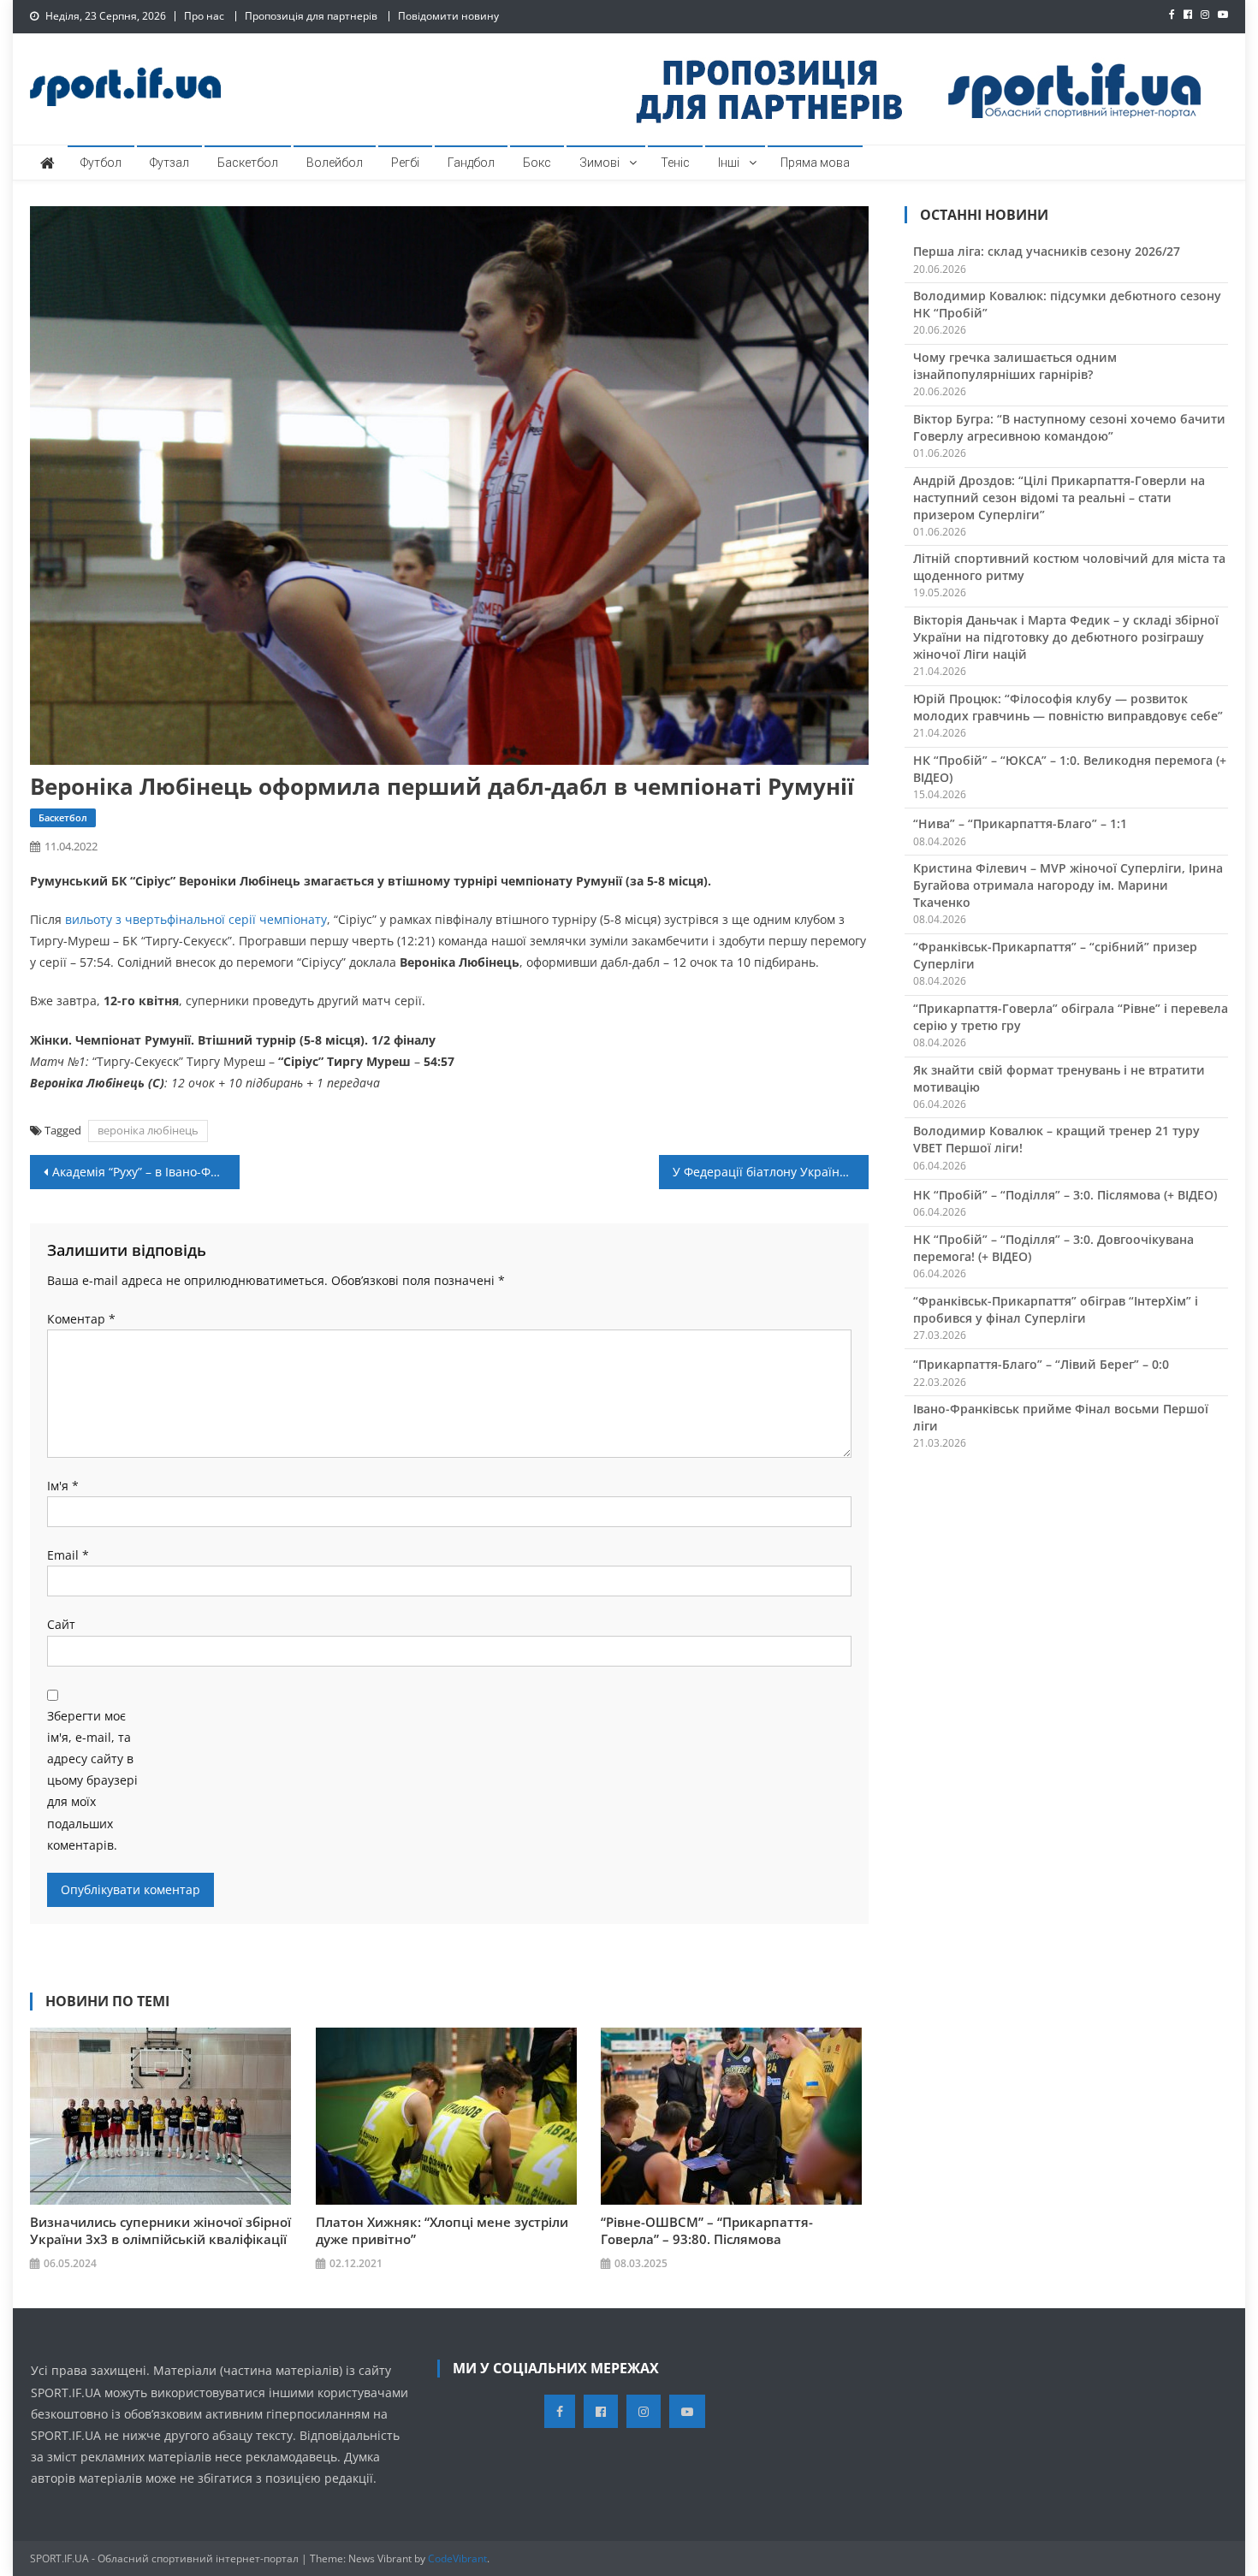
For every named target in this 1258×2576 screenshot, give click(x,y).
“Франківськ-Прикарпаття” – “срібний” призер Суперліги (1055, 955)
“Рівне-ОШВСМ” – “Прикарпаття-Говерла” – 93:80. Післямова (707, 2230)
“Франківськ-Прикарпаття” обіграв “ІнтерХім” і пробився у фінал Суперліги (1056, 1309)
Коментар (81, 1319)
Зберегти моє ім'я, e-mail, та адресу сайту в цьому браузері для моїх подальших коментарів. (92, 1780)
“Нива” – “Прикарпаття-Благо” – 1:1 (1020, 823)
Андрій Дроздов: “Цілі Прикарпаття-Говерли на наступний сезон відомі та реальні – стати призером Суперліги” (1059, 497)
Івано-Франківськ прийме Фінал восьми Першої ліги (1061, 1417)
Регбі (405, 163)
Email (68, 1555)
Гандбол (471, 163)
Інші (729, 163)
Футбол (101, 163)
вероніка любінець (148, 1130)
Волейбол (335, 163)
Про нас (204, 16)
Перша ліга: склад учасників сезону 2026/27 (1047, 251)
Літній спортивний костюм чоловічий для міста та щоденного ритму (1069, 567)
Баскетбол (248, 163)
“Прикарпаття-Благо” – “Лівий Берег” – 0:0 (1041, 1364)
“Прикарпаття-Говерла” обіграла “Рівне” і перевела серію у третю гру (1071, 1017)
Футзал (169, 163)
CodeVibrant (457, 2558)
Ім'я (63, 1486)
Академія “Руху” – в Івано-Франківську (146, 1172)
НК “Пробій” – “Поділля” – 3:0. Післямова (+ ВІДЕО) (1065, 1195)
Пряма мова (815, 163)
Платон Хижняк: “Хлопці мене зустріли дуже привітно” (442, 2230)
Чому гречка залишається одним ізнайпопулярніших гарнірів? (1015, 366)
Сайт (61, 1624)
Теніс (675, 163)
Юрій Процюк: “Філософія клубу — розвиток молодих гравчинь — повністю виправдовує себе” (1068, 707)
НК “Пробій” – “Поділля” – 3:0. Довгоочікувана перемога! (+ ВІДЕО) (1053, 1248)
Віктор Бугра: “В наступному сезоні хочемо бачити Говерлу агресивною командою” (1069, 427)
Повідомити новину (448, 16)
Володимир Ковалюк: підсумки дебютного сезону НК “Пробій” (1067, 304)
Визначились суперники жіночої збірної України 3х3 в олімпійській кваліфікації (160, 2230)
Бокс (537, 163)
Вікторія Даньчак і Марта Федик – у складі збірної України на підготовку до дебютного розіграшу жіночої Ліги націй (1066, 637)
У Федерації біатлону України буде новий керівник (771, 1172)
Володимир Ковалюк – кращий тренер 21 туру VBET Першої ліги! (1056, 1139)
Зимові (599, 163)
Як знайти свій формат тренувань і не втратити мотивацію (1059, 1078)
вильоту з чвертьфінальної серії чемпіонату (196, 919)
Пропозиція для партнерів (311, 16)
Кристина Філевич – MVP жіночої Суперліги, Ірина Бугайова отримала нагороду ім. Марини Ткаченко (1068, 885)
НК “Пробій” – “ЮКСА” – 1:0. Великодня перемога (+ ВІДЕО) (1070, 769)
